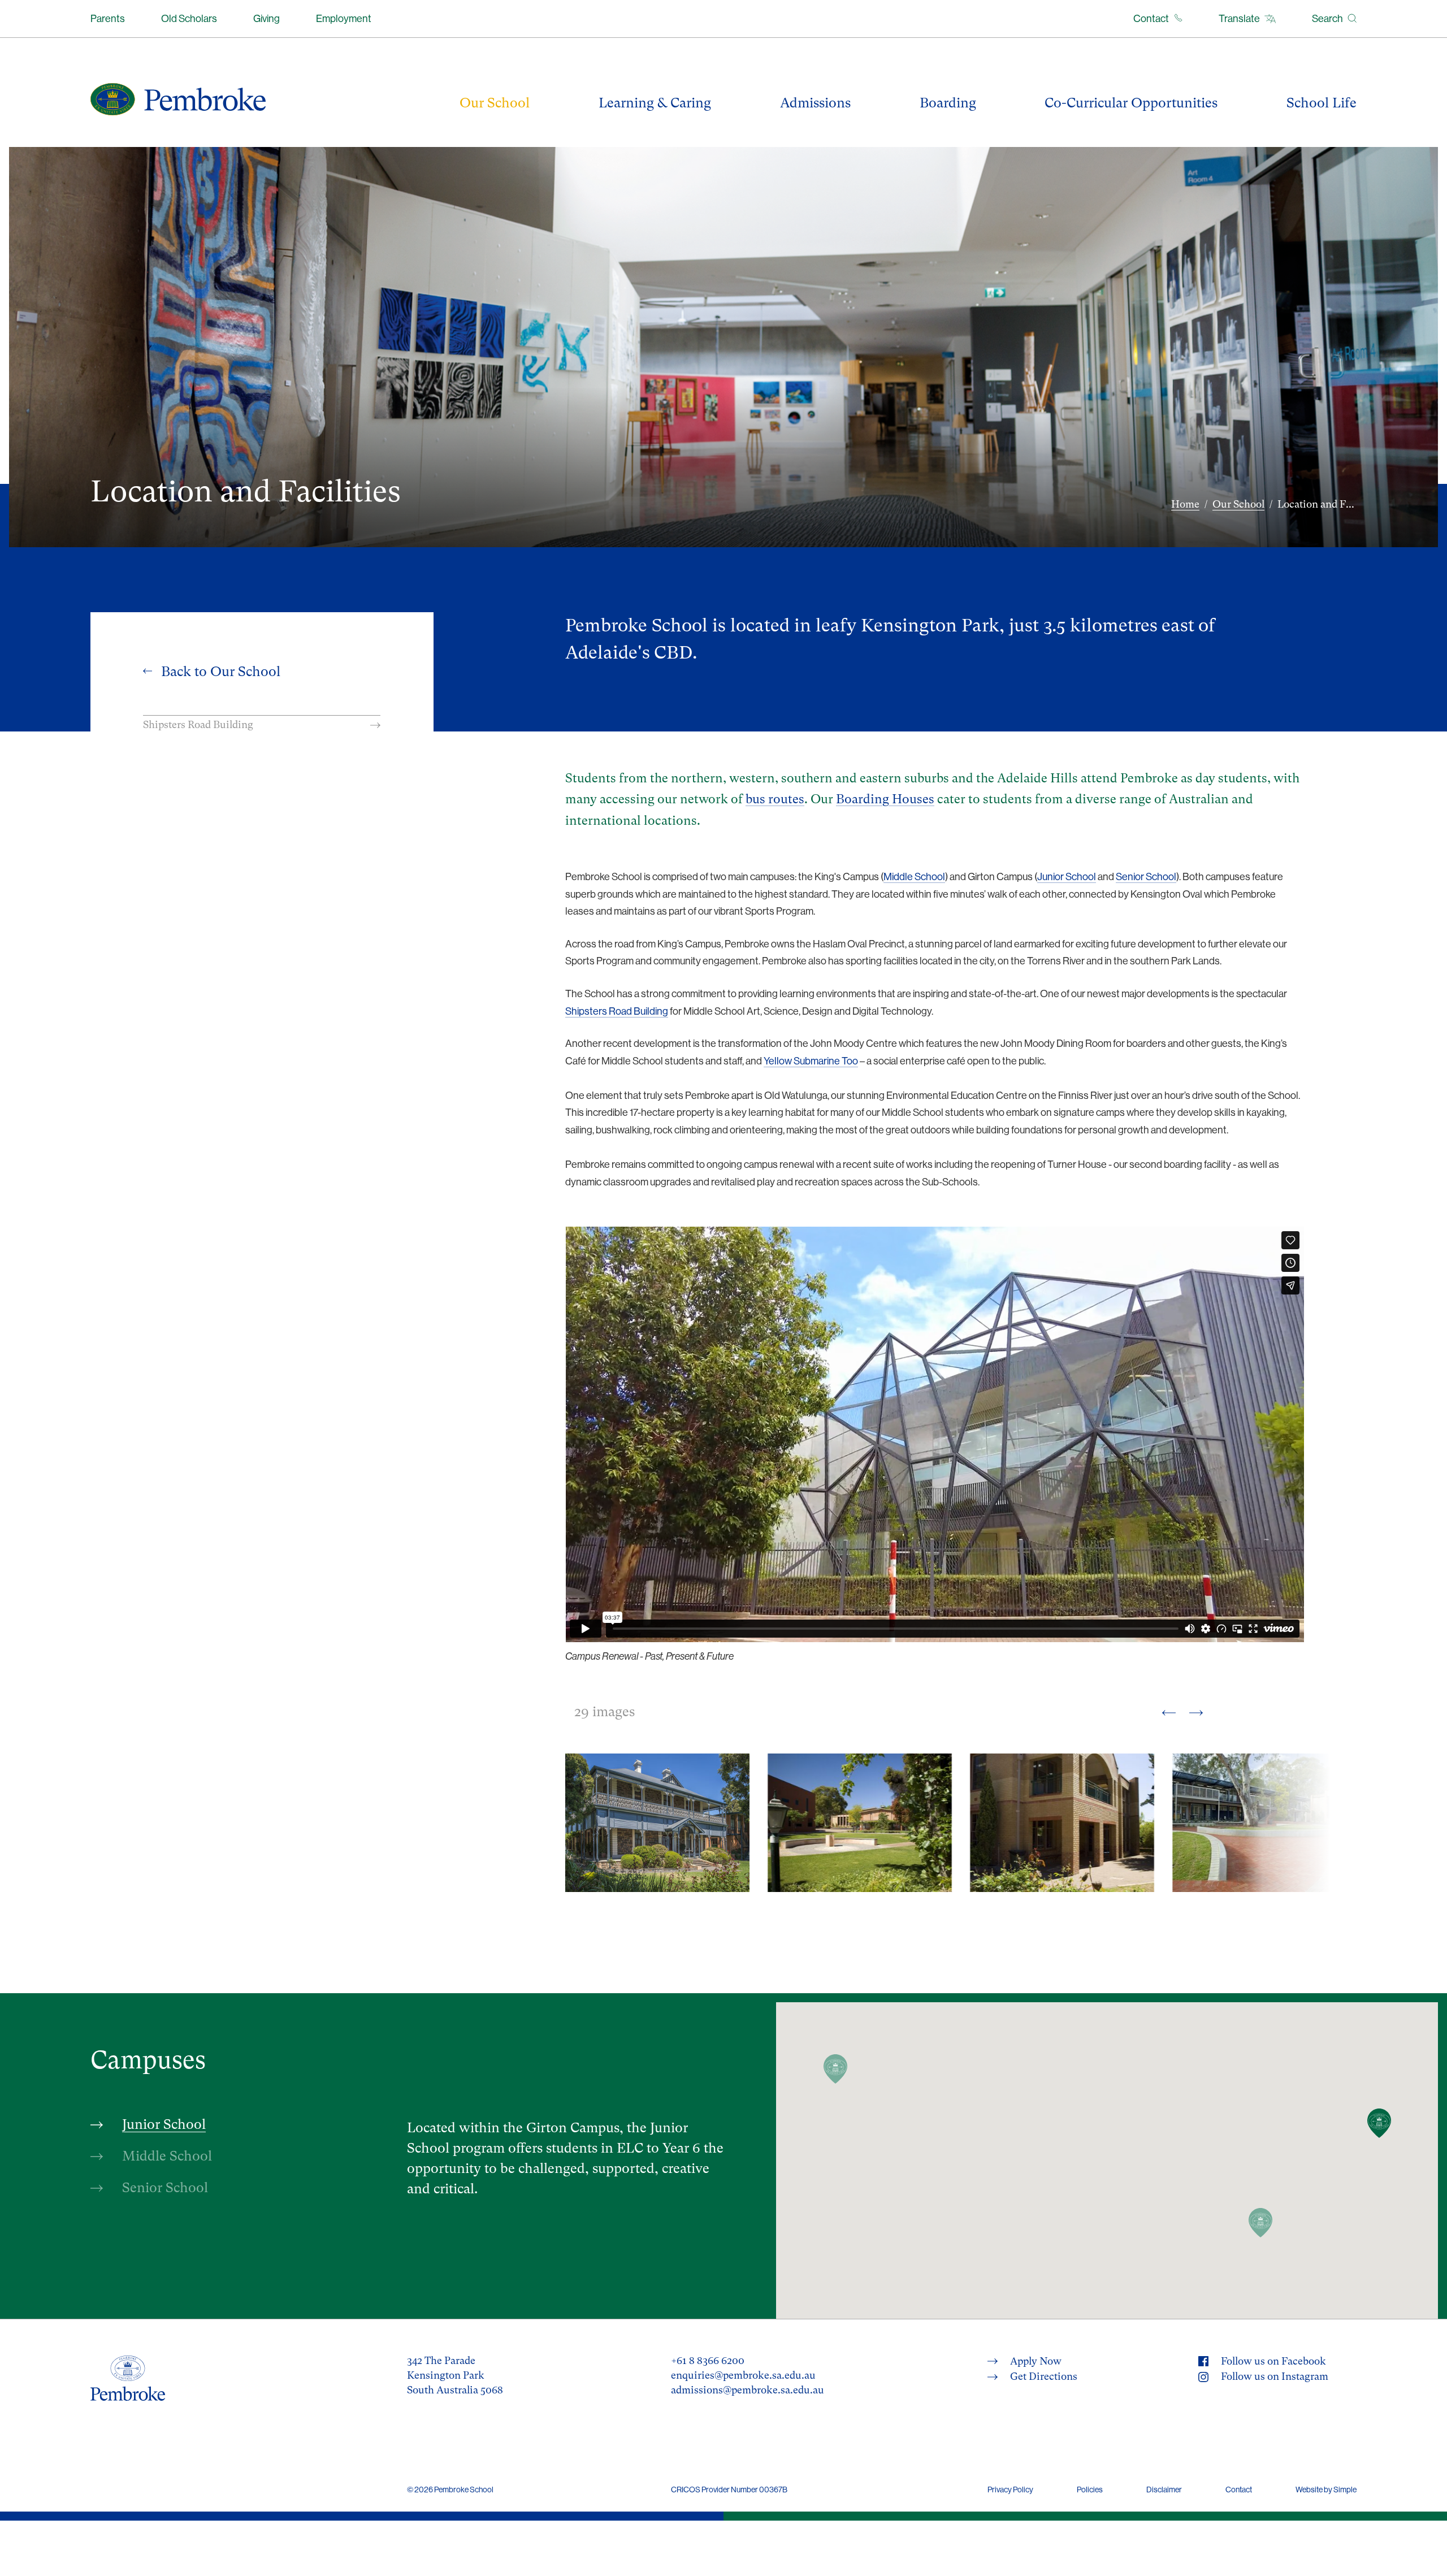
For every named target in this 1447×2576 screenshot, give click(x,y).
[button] (1379, 2123)
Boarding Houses (885, 799)
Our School (1238, 504)
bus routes (775, 799)
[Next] (1196, 1712)
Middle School (914, 876)
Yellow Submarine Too (811, 1061)
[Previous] (1169, 1712)
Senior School (1146, 876)
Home (1185, 504)
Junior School (1067, 876)
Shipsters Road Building (617, 1011)
